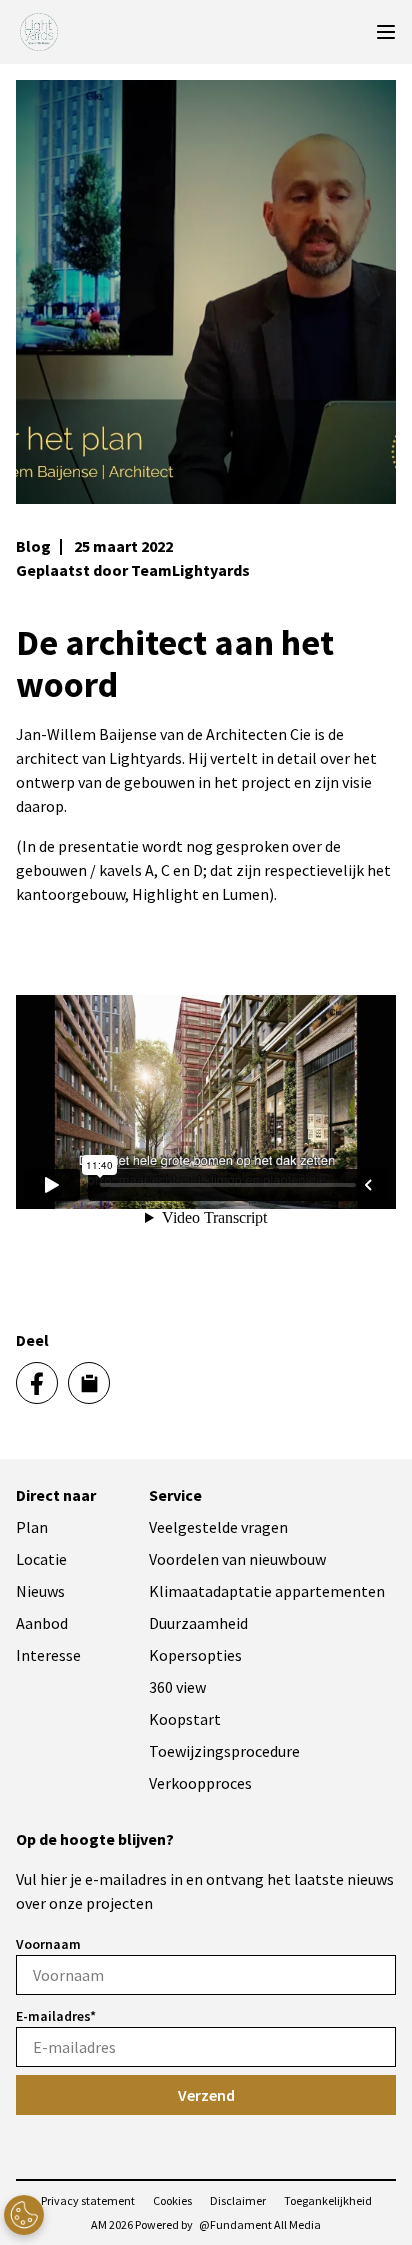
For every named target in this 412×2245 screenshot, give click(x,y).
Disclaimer (238, 2200)
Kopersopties (195, 1655)
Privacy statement (88, 2200)
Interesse (48, 1655)
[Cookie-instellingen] (24, 2215)
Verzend (206, 2095)
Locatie (41, 1559)
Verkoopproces (200, 1783)
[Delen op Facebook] (37, 1383)
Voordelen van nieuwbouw (237, 1559)
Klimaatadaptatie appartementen (267, 1591)
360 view (177, 1687)
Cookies (172, 2200)
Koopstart (185, 1719)
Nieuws (40, 1591)
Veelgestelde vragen (218, 1527)
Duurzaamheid (198, 1623)
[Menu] (386, 32)
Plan (32, 1527)
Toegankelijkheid (328, 2200)
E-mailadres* (56, 2016)
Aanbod (42, 1623)
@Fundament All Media (260, 2224)
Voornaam (48, 1944)
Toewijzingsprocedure (224, 1751)
